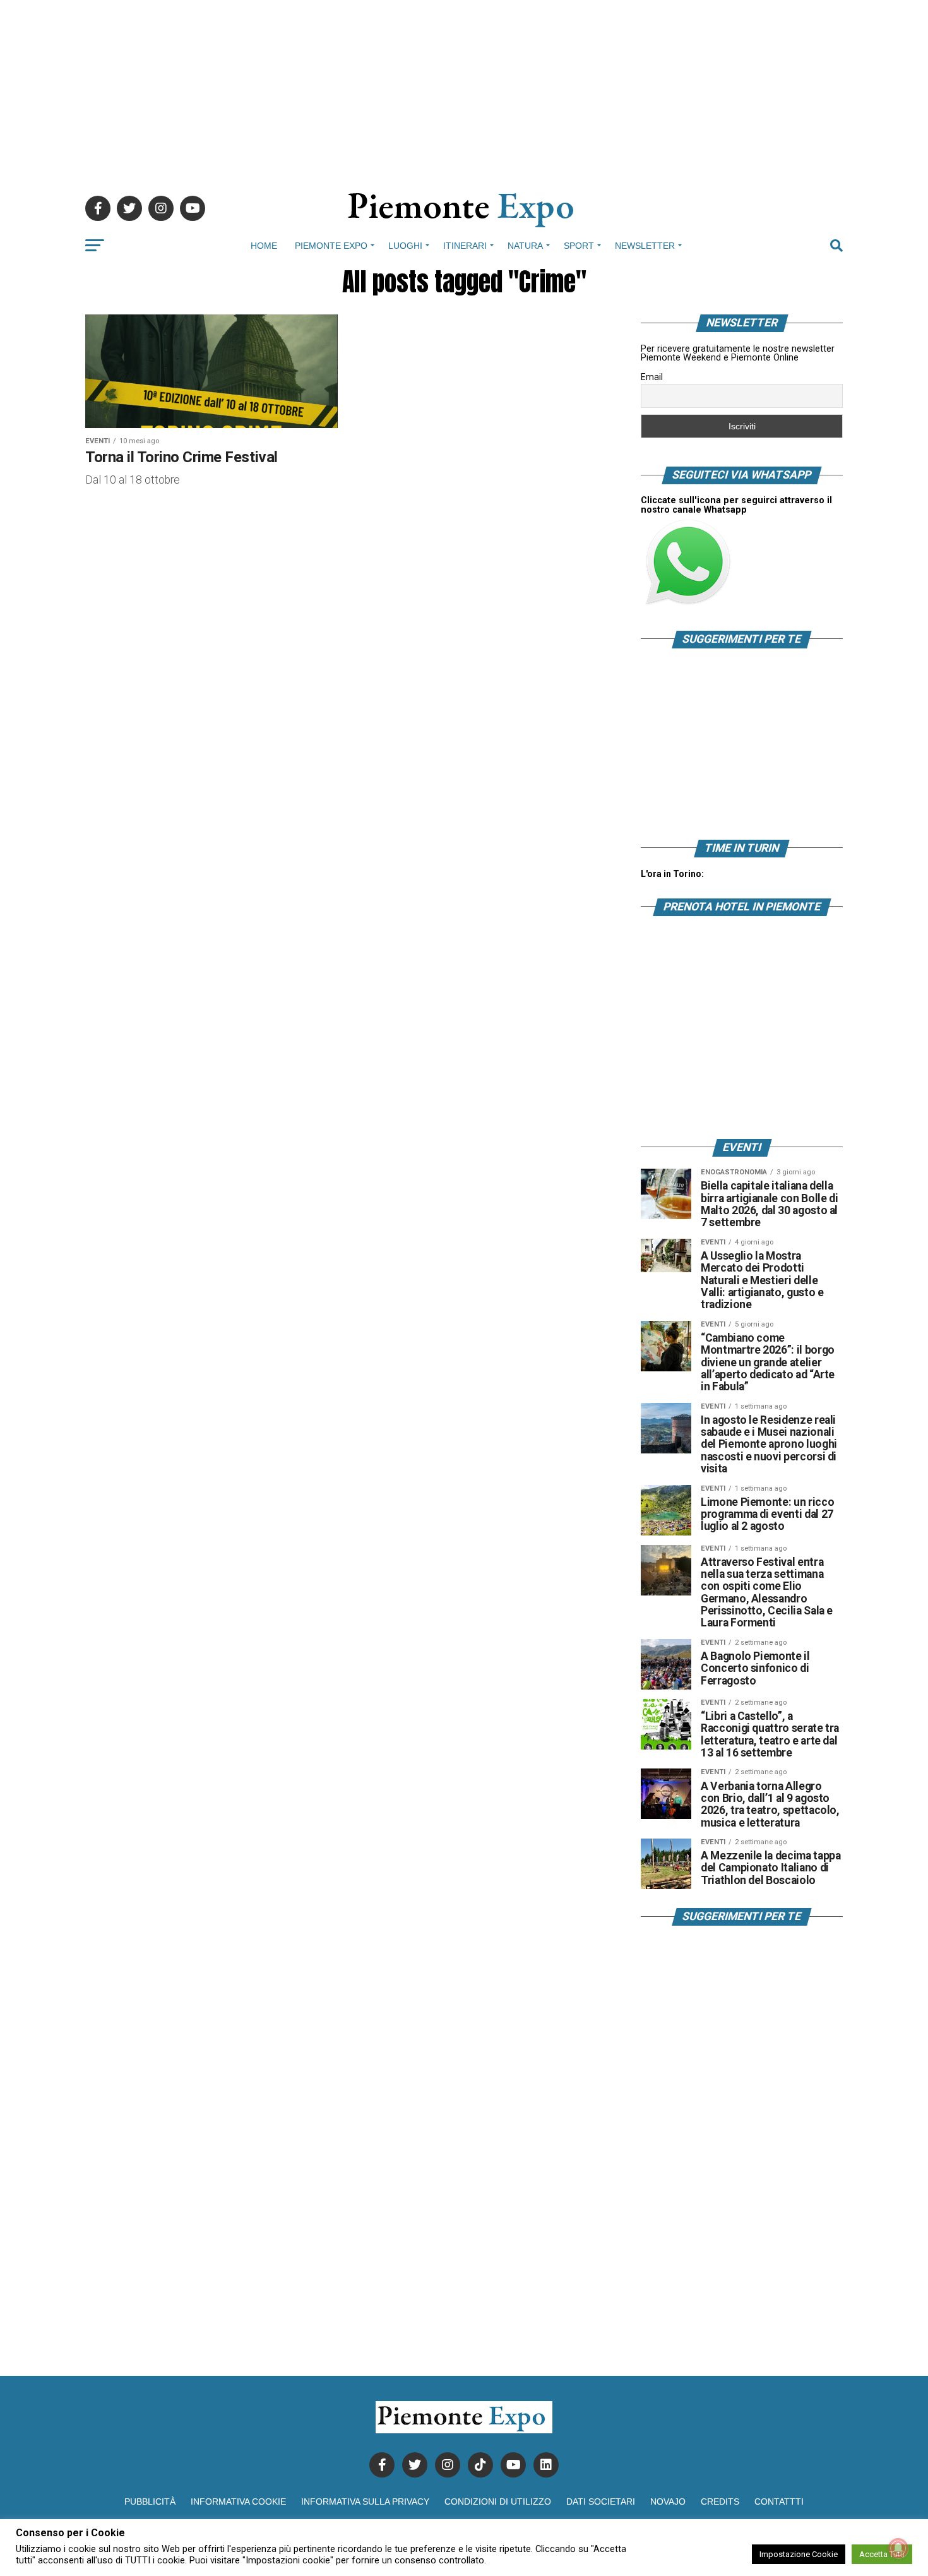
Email (652, 377)
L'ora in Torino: (672, 874)
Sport (579, 246)
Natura (525, 246)
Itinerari (465, 246)
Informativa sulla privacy (365, 2501)
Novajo (668, 2501)
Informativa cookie (238, 2501)
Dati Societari (601, 2501)
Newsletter (645, 246)
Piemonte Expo (331, 246)
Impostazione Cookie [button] (799, 2554)
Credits (720, 2501)
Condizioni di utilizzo (498, 2501)
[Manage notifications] (898, 2548)
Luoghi (405, 246)
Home (264, 246)
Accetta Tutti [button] (882, 2554)
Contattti (779, 2501)
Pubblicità (150, 2501)
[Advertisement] (464, 88)
